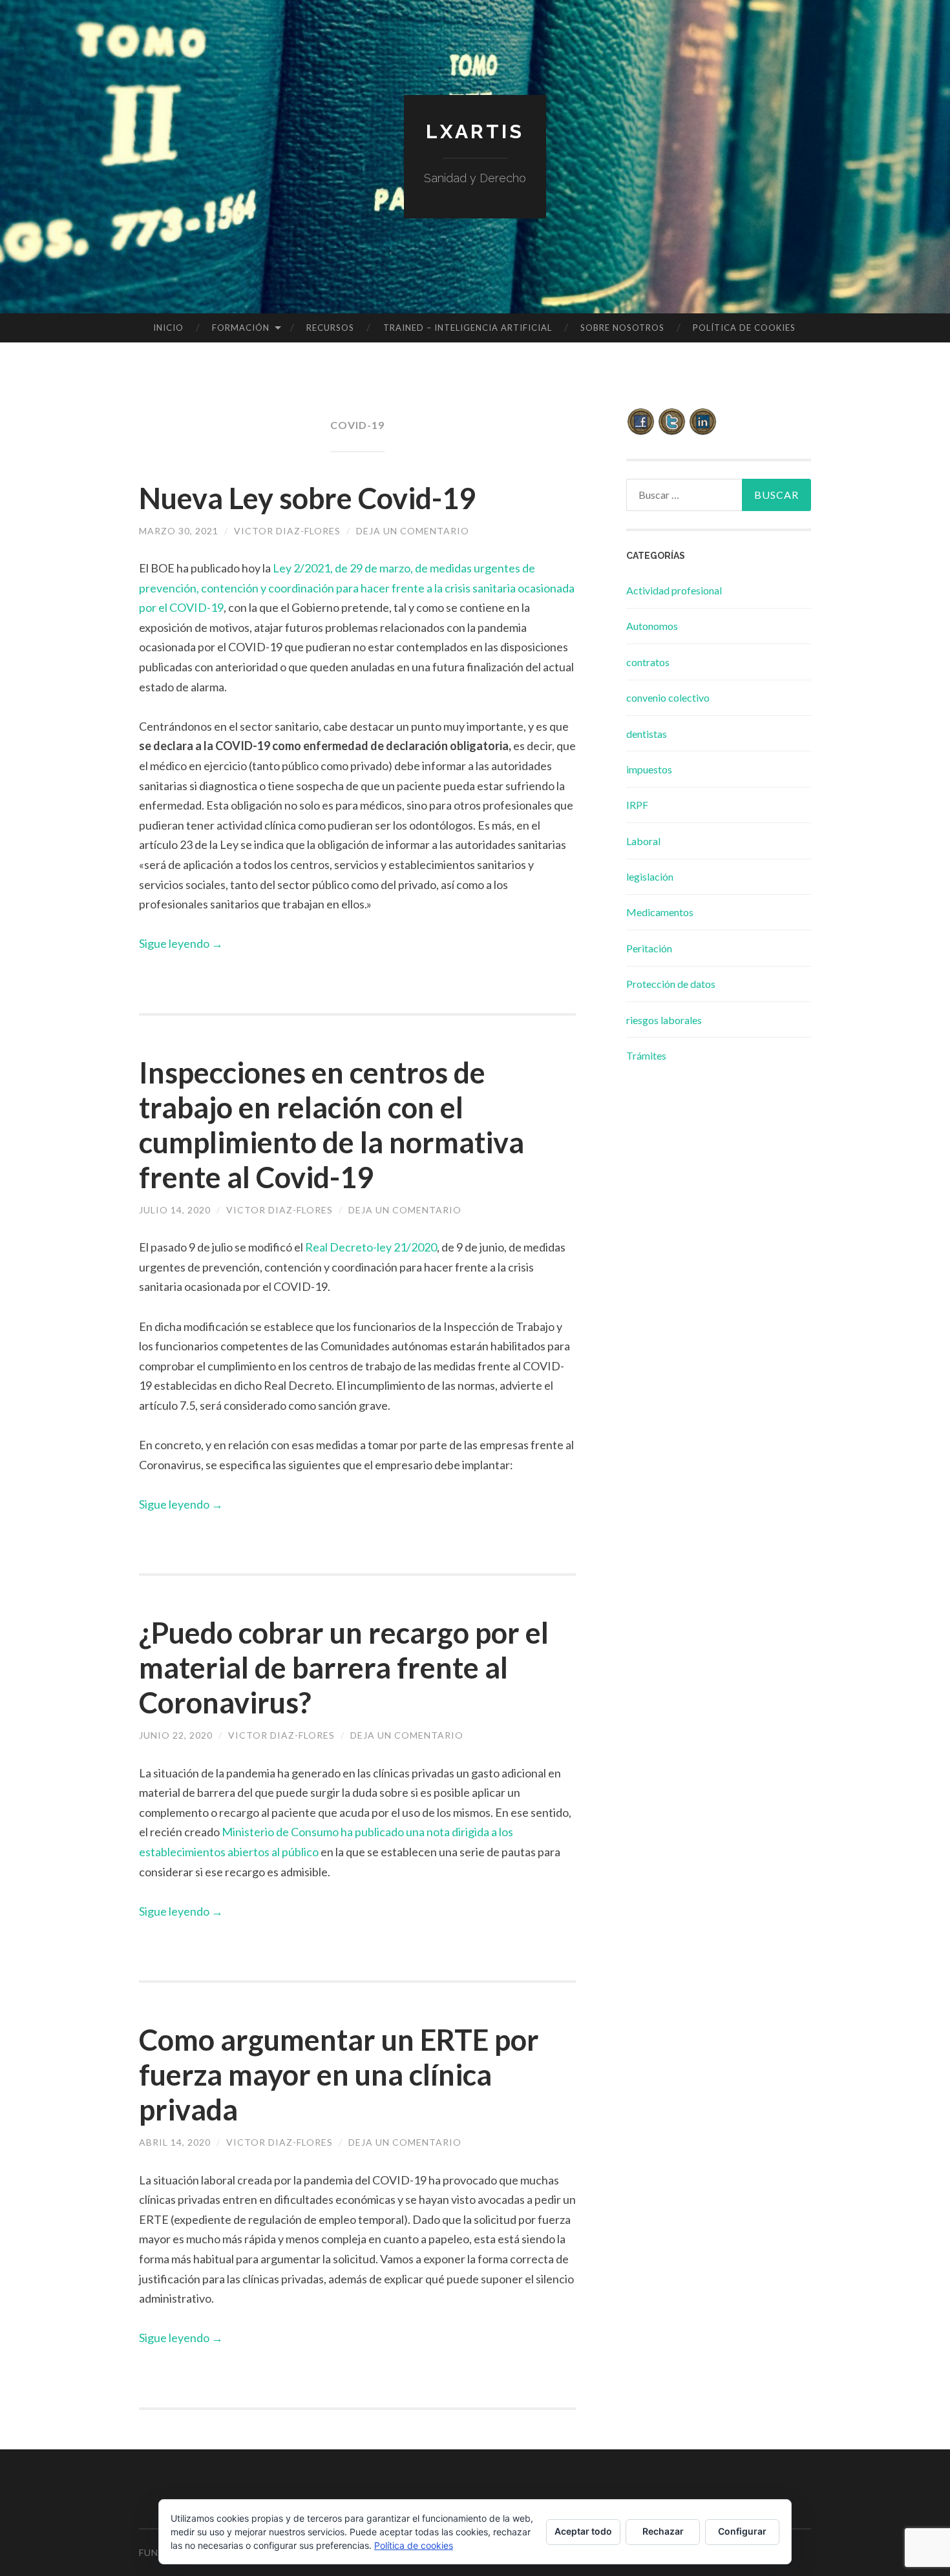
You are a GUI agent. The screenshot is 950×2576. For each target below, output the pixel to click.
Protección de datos (671, 984)
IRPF (637, 805)
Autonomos (652, 626)
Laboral (643, 841)
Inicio (168, 328)
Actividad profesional (674, 590)
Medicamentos (660, 912)
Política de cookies (744, 328)
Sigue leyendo (181, 943)
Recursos (330, 328)
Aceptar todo (583, 2531)
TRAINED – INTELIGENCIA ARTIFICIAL (468, 328)
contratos (648, 662)
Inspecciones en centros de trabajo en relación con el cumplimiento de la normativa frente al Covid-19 (332, 1125)
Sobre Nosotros (622, 328)
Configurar (742, 2531)
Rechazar (663, 2531)
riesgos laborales (664, 1020)
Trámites (646, 1055)
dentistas (647, 734)
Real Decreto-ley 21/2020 (371, 1247)
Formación (241, 328)
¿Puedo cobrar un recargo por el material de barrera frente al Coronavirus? (344, 1668)
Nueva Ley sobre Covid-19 (307, 498)
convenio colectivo (668, 697)
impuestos (649, 769)
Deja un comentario (413, 531)
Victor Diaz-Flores (287, 531)
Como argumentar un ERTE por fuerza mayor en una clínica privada (339, 2075)
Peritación (649, 948)
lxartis (475, 131)
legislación (650, 876)
